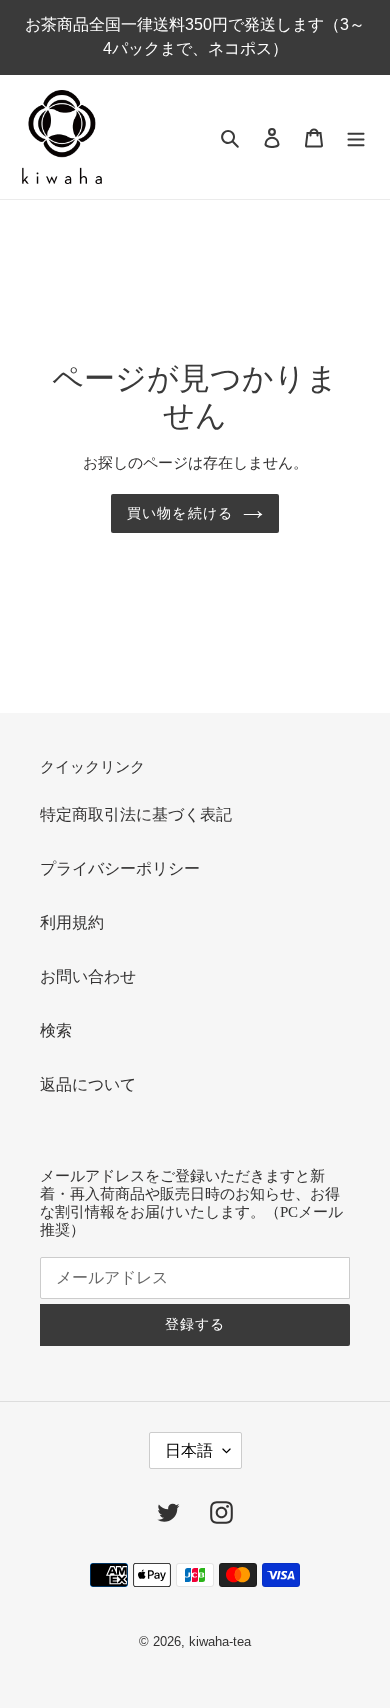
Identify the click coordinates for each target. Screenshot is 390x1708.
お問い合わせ (88, 976)
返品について (88, 1084)
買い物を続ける (180, 513)
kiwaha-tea (220, 1641)
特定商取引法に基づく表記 (136, 814)
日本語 (189, 1450)
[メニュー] (356, 137)
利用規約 (72, 922)
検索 (56, 1030)
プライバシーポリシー (120, 868)
